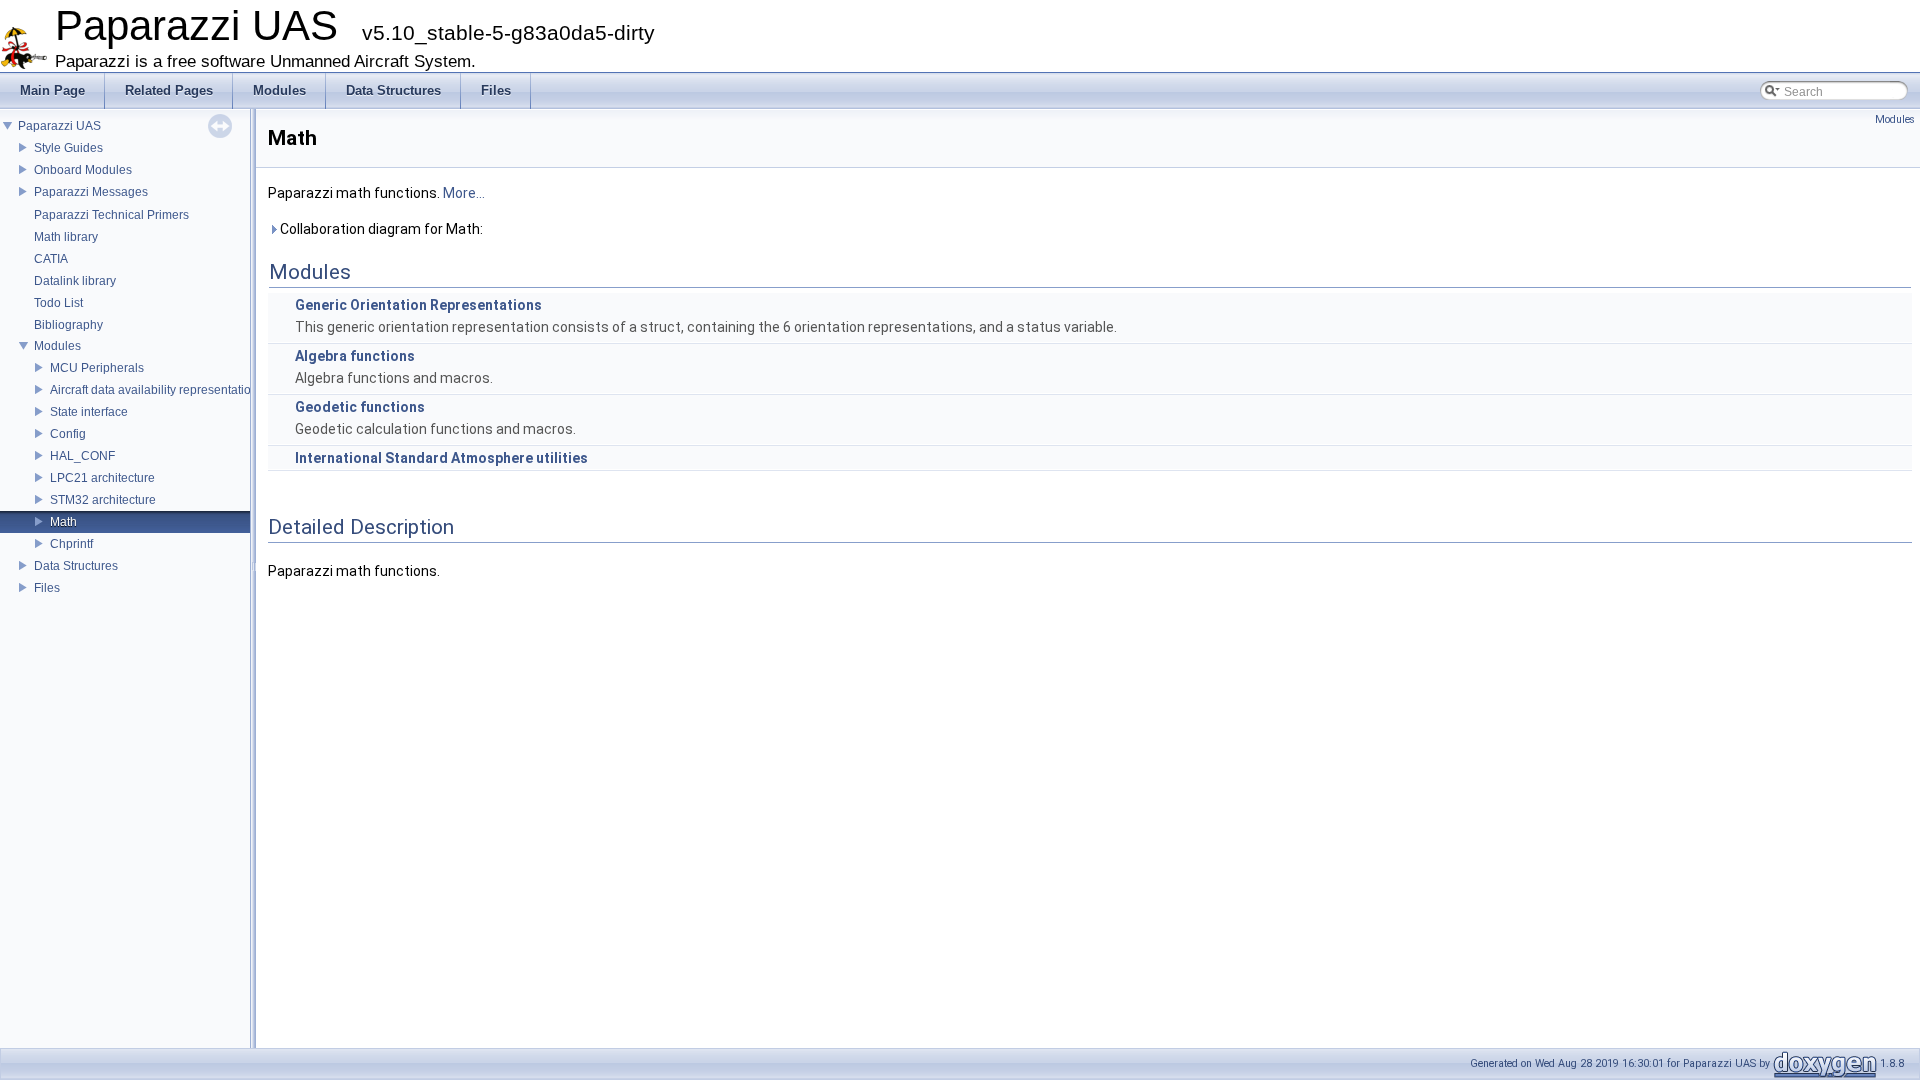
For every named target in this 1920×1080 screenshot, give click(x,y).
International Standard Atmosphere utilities (441, 458)
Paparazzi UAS (59, 126)
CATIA (51, 259)
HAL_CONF (82, 456)
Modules (57, 346)
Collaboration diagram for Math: (380, 229)
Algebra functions (355, 356)
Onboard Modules (83, 170)
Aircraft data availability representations (157, 390)
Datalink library (75, 281)
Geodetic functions (360, 407)
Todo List (58, 303)
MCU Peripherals (97, 368)
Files (47, 588)
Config (68, 434)
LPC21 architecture (102, 478)
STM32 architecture (103, 500)
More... (464, 193)
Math (63, 522)
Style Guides (68, 148)
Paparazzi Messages (91, 192)
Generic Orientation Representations (418, 305)
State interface (89, 412)
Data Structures (76, 566)
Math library (66, 237)
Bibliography (68, 325)
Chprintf (71, 544)
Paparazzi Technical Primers (111, 215)
